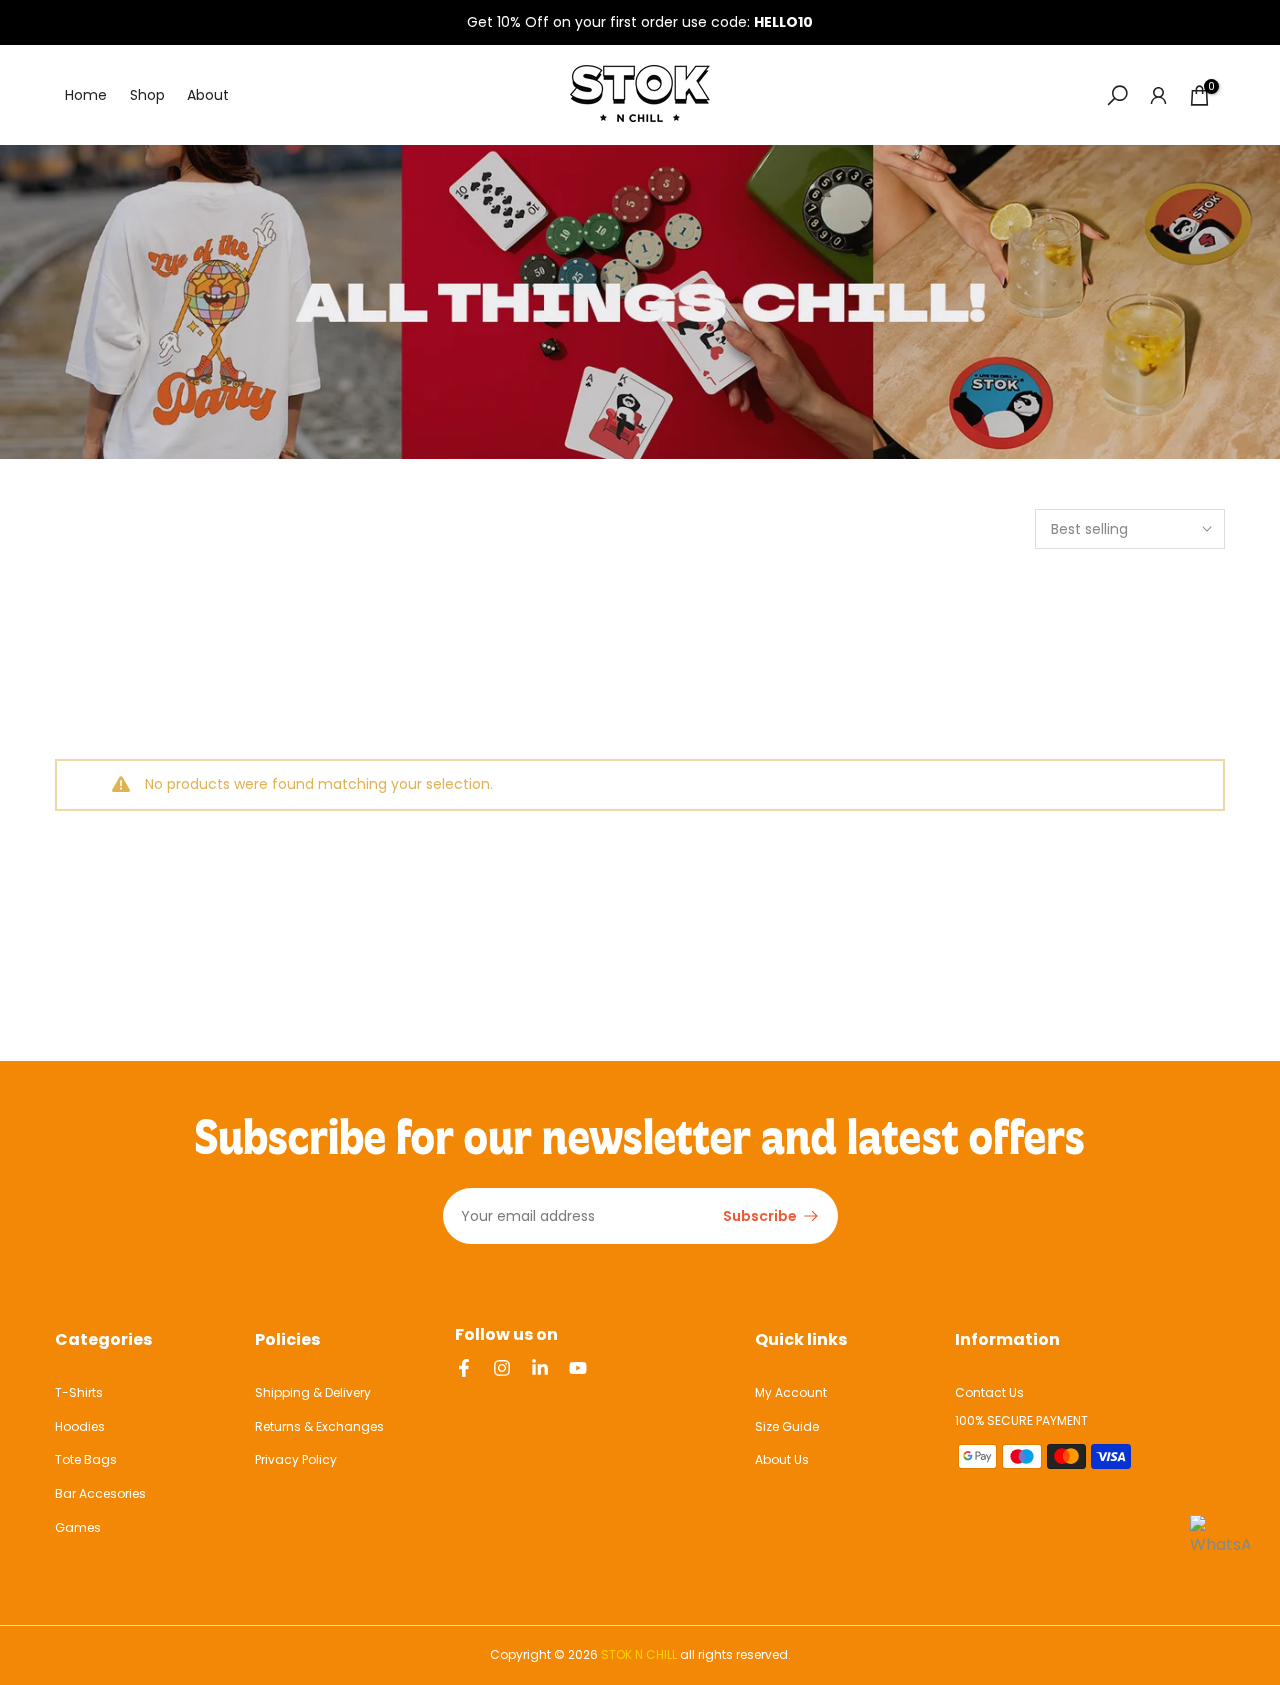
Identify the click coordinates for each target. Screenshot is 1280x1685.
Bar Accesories (100, 1493)
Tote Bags (86, 1459)
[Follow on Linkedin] (540, 1368)
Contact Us (989, 1392)
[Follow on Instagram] (502, 1368)
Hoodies (80, 1426)
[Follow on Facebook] (464, 1368)
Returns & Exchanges (319, 1426)
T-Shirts (79, 1392)
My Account (791, 1392)
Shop (147, 95)
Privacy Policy (296, 1459)
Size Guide (787, 1426)
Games (78, 1527)
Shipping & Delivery (313, 1392)
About (208, 95)
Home (86, 95)
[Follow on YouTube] (578, 1368)
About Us (782, 1459)
